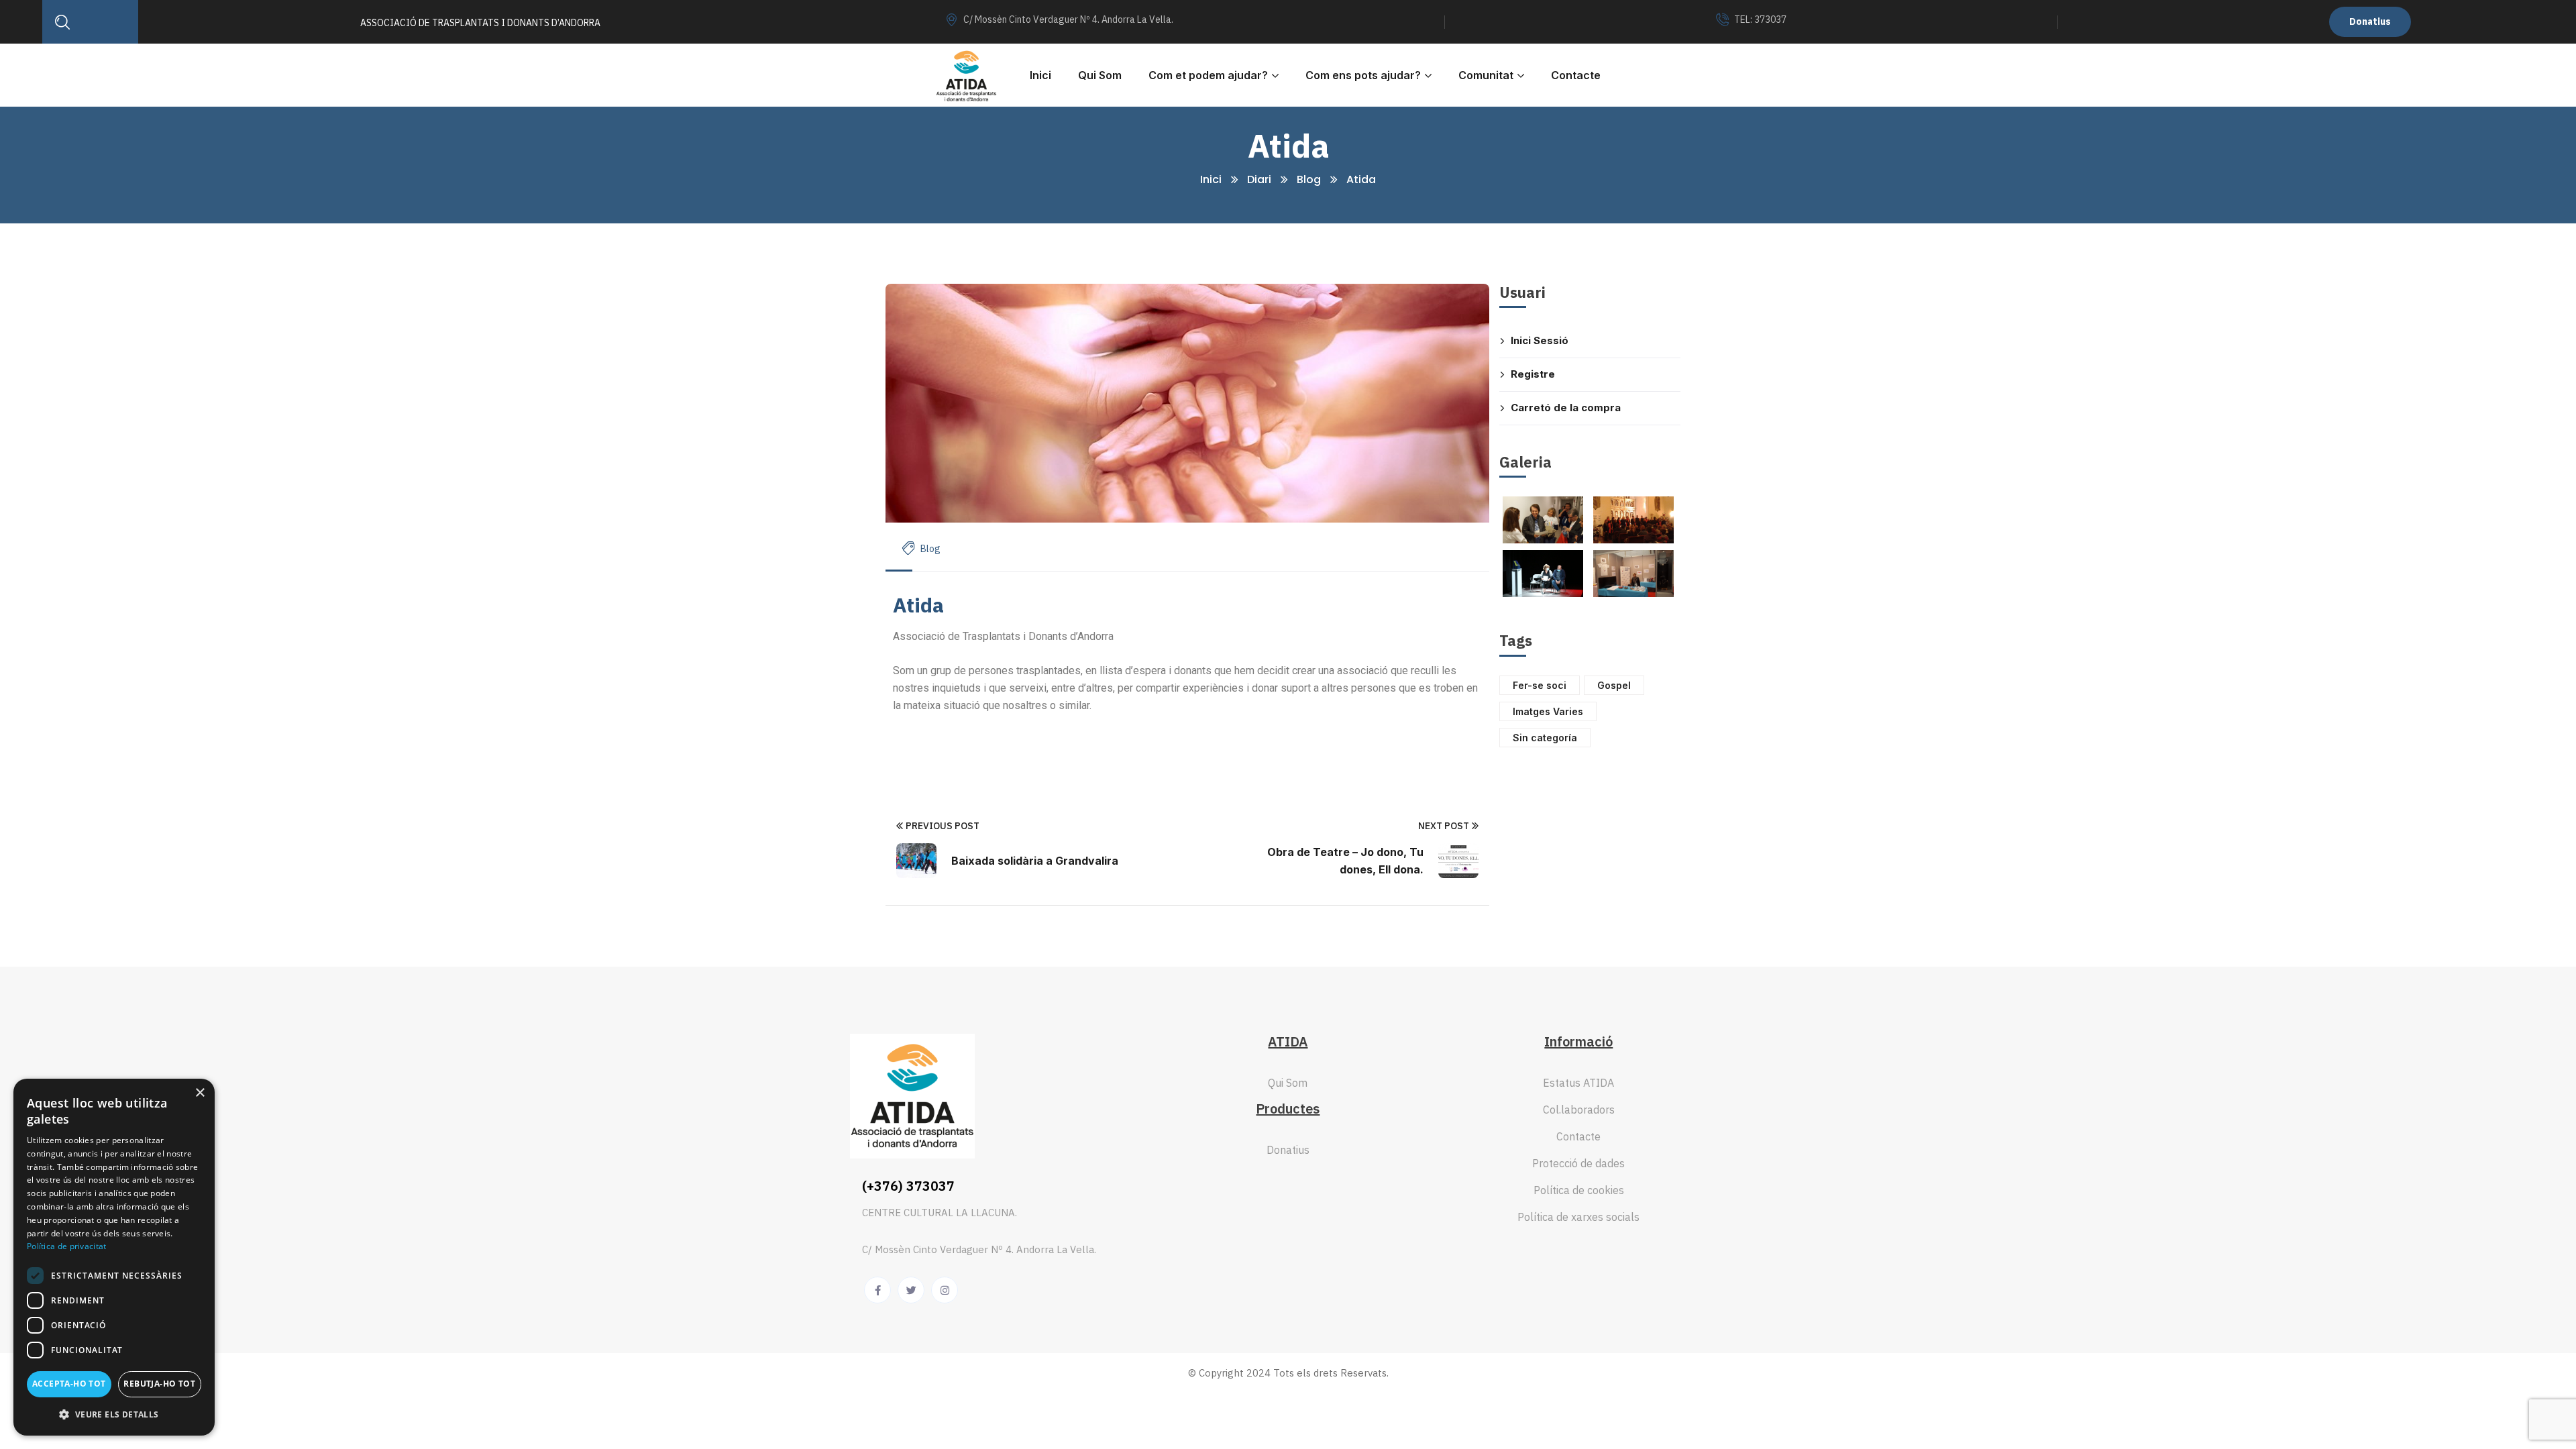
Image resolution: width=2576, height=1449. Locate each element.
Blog (1309, 179)
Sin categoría (1545, 738)
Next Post (1444, 826)
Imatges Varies (1548, 711)
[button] (114, 1414)
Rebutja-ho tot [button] (159, 1384)
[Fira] (1633, 574)
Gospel (1614, 685)
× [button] (200, 1093)
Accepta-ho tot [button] (69, 1384)
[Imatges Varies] (1543, 520)
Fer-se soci (1540, 685)
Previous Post (943, 826)
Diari (1259, 179)
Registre (1533, 374)
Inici (1211, 179)
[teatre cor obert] (1543, 574)
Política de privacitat (67, 1246)
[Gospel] (1633, 520)
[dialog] (114, 1257)
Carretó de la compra (1566, 408)
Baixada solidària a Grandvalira (1035, 861)
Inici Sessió (1540, 340)
